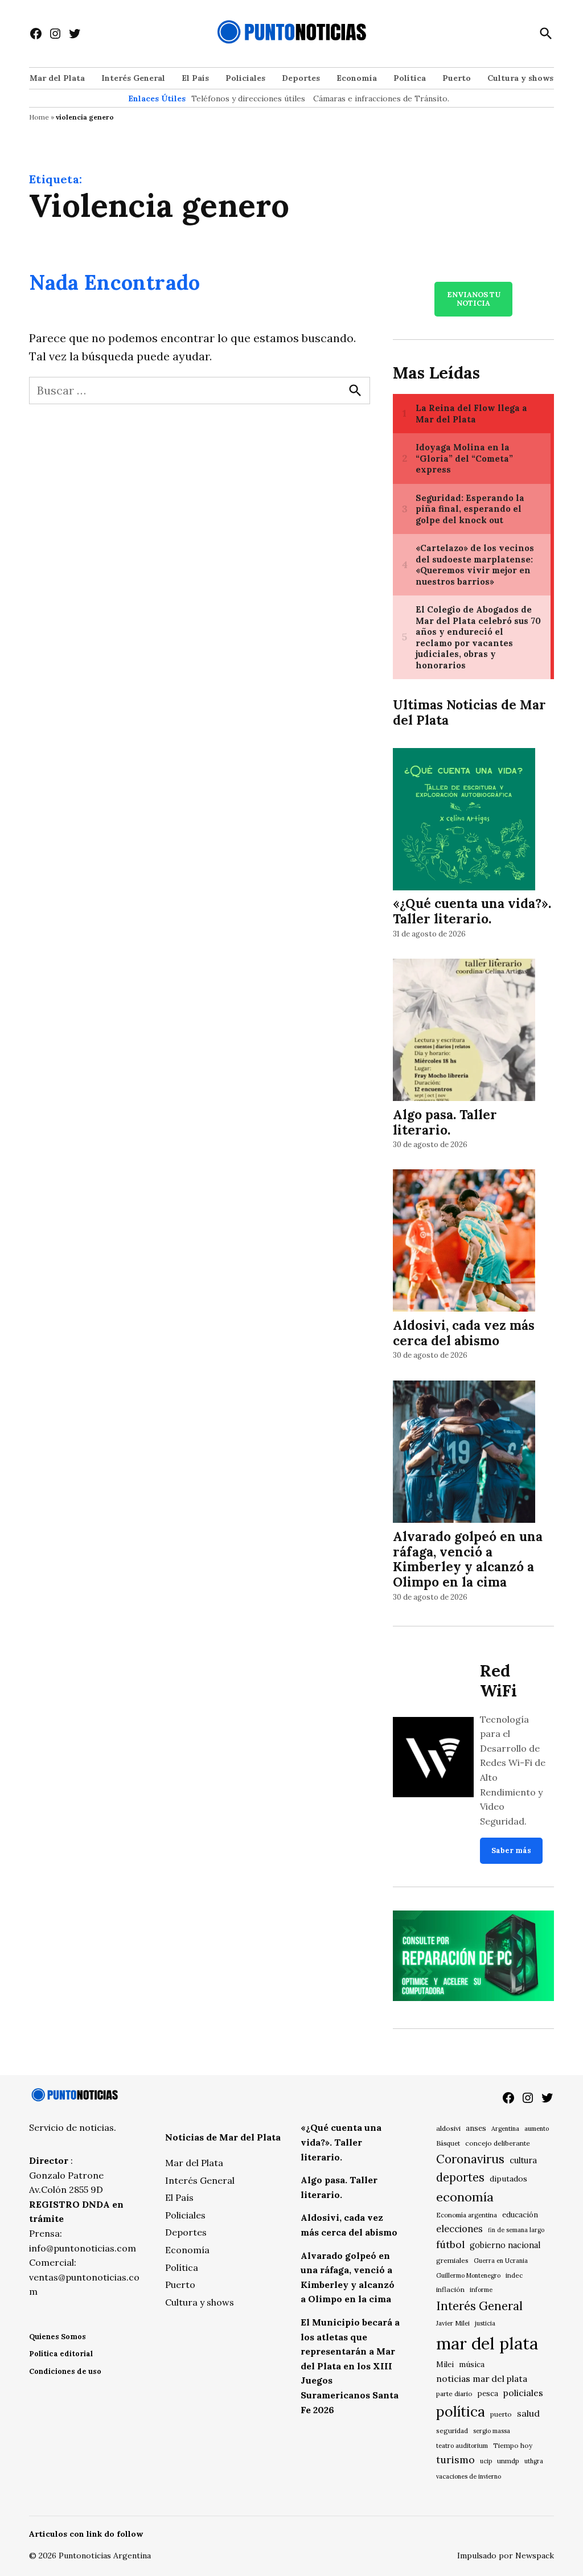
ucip (486, 2461)
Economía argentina (467, 2215)
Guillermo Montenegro (468, 2275)
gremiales (452, 2260)
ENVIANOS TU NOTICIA (474, 299)
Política (410, 78)
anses (476, 2128)
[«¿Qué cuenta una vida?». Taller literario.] (464, 821)
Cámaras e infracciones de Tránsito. (381, 98)
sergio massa (492, 2431)
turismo (455, 2460)
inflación (450, 2289)
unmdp (508, 2461)
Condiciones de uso (65, 2371)
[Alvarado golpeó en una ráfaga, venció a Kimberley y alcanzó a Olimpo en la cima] (464, 1453)
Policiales (245, 78)
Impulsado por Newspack (506, 2556)
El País (195, 78)
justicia (485, 2323)
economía (465, 2197)
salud (528, 2413)
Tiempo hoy (513, 2445)
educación (520, 2215)
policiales (523, 2393)
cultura (523, 2160)
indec (514, 2275)
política (461, 2411)
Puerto (457, 78)
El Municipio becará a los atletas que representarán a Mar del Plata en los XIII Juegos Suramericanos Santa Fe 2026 (350, 2366)
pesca (488, 2394)
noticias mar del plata (482, 2378)
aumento (537, 2129)
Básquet (448, 2143)
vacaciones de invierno (469, 2476)
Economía (357, 78)
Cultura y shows (520, 78)
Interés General (133, 78)
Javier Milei (453, 2323)
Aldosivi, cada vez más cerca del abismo (464, 1333)
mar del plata (487, 2343)
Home (39, 117)
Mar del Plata (57, 78)
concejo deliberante (498, 2143)
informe (481, 2290)
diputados (508, 2179)
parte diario (454, 2394)
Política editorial (61, 2354)
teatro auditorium (462, 2446)
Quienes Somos (58, 2337)
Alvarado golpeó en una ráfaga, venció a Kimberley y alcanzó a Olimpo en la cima (468, 1559)
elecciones (459, 2228)
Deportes (301, 78)
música (472, 2364)
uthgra (534, 2461)
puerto (501, 2414)
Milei (445, 2365)
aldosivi (448, 2128)
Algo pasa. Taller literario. (445, 1122)
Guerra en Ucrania (501, 2261)
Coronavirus (470, 2159)
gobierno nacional (505, 2245)
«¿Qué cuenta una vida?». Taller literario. (472, 911)
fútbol (450, 2244)
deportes (460, 2178)
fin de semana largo (516, 2230)
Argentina (505, 2129)
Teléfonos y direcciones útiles (248, 98)
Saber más (511, 1850)
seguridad (452, 2431)
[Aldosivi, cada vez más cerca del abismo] (464, 1242)
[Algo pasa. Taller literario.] (464, 1031)
